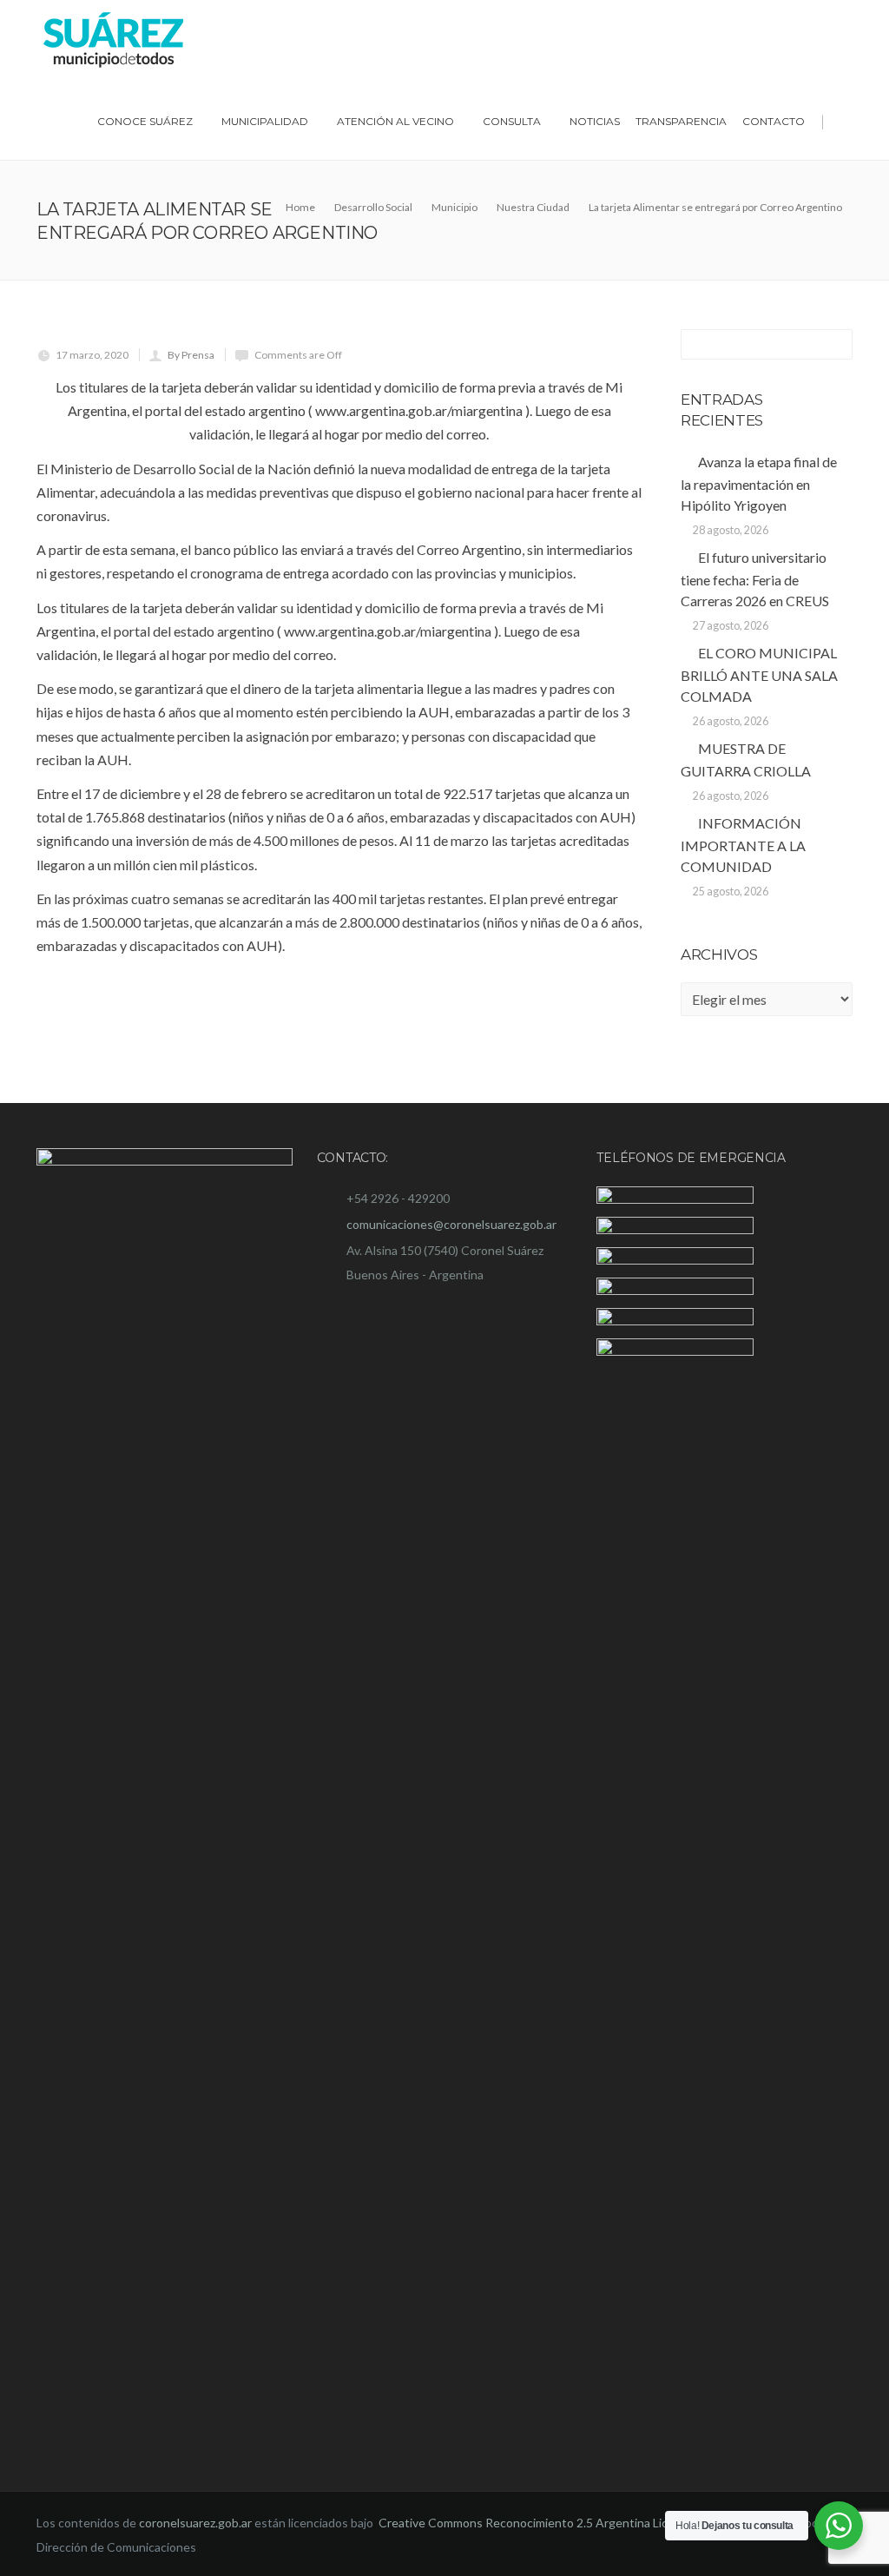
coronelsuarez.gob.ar (195, 2523)
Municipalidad (265, 121)
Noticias (595, 121)
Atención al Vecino (395, 121)
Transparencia (681, 121)
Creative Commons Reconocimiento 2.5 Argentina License (538, 2523)
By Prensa (191, 355)
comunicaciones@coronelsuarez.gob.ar (451, 1224)
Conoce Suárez (145, 121)
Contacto (774, 121)
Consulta (512, 121)
